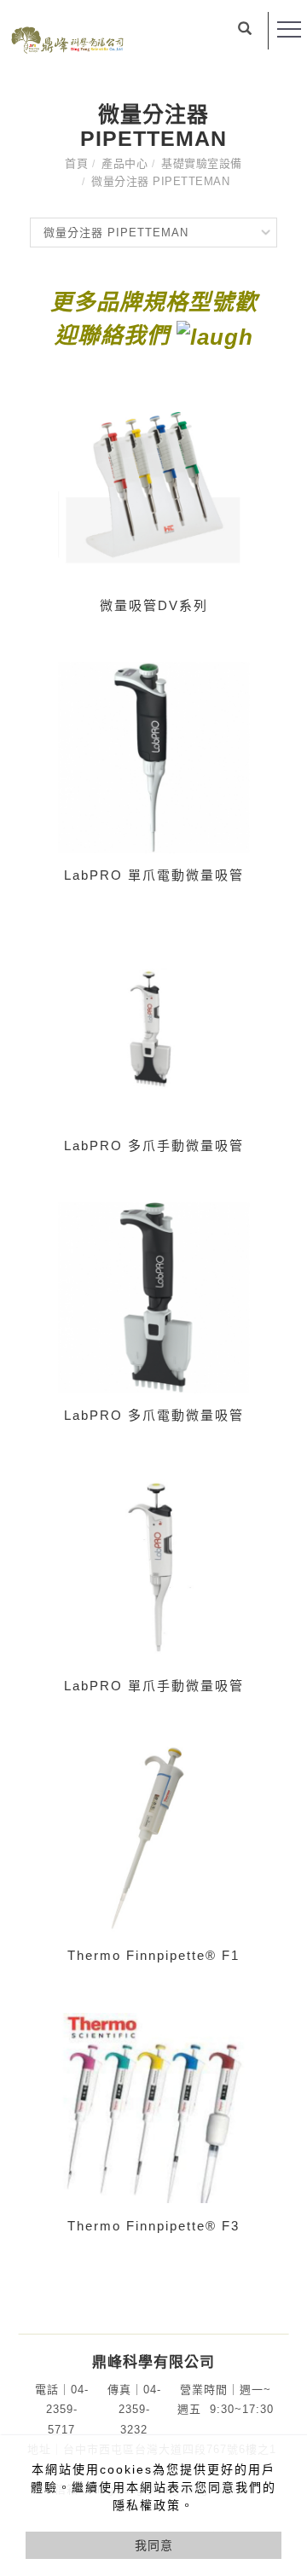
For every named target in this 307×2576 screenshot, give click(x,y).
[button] (245, 31)
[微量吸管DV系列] (153, 486)
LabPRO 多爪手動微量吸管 (154, 1146)
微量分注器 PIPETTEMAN (160, 181)
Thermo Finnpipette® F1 (153, 1955)
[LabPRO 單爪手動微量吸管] (153, 1566)
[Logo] (67, 38)
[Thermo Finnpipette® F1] (153, 1837)
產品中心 (125, 163)
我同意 (154, 2545)
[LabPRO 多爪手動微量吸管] (153, 1026)
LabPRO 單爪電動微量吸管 (154, 875)
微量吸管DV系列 (154, 605)
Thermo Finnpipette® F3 (153, 2226)
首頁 (76, 163)
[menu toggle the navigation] (289, 30)
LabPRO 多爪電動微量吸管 (154, 1415)
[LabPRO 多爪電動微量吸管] (153, 1297)
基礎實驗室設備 (202, 163)
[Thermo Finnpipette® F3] (153, 2106)
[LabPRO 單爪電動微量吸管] (153, 756)
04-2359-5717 (67, 2410)
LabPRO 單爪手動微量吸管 (154, 1686)
